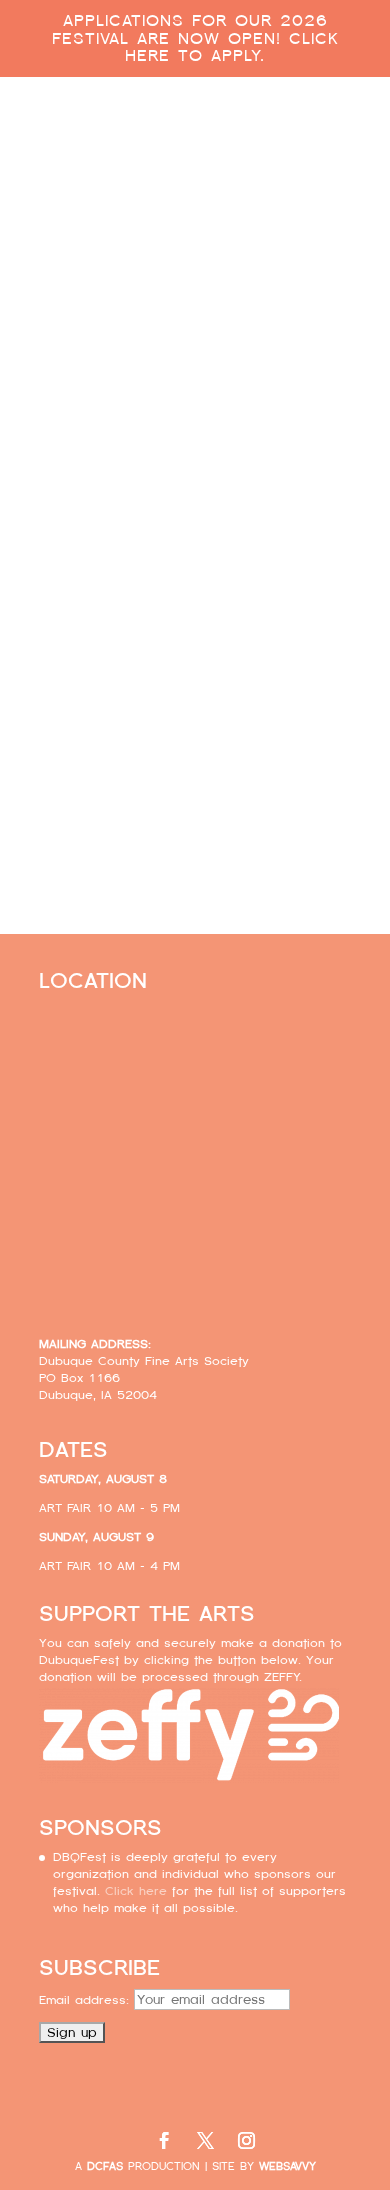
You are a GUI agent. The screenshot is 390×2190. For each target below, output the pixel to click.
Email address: (86, 2000)
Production (143, 2166)
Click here (195, 787)
